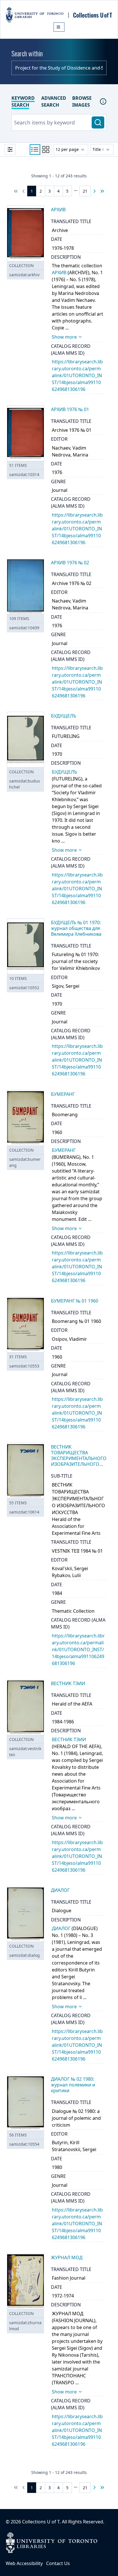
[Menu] (59, 27)
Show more (64, 337)
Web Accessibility (24, 2563)
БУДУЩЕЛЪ (64, 772)
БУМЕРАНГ (64, 1150)
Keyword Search (23, 101)
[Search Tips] (103, 101)
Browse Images (82, 101)
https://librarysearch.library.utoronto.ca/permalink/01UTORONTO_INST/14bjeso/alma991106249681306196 (77, 375)
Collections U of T (41, 2522)
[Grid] (46, 149)
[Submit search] (98, 122)
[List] (35, 149)
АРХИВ (59, 273)
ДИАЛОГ (61, 1928)
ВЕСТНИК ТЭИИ (69, 1739)
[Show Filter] (10, 149)
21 (85, 191)
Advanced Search (54, 101)
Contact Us (58, 2563)
